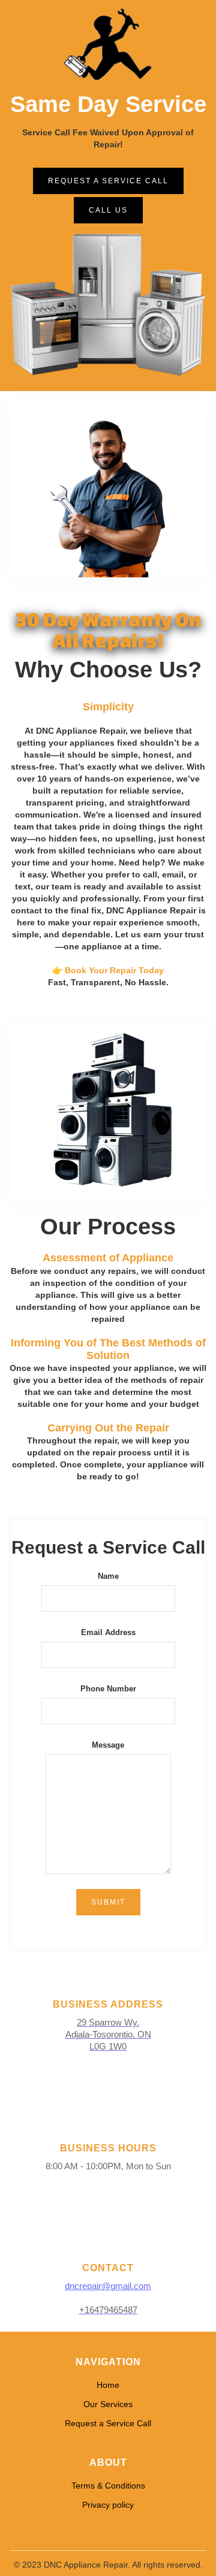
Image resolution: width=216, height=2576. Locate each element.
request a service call (108, 181)
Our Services (108, 2404)
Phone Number (108, 1689)
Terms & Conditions (108, 2486)
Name (108, 1576)
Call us (108, 210)
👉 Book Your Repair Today (108, 970)
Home (108, 2385)
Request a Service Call (108, 2423)
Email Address (108, 1632)
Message (108, 1745)
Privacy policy (108, 2505)
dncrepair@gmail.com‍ (108, 2286)
